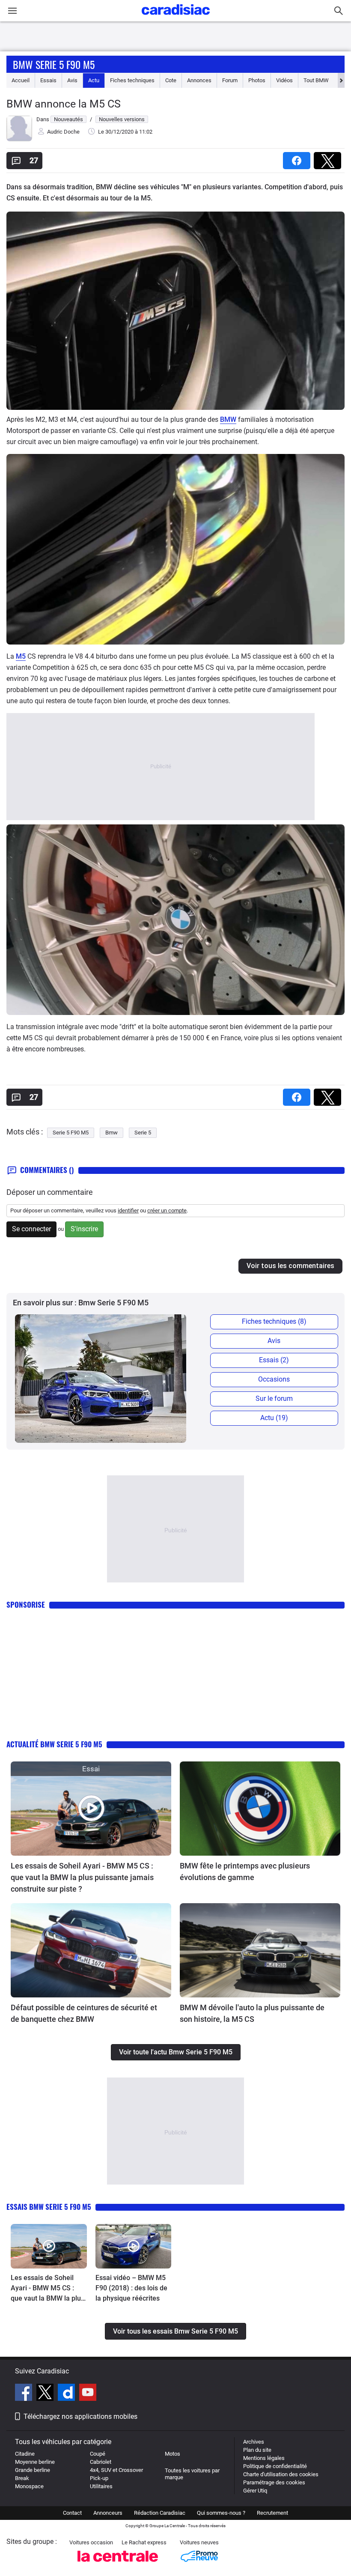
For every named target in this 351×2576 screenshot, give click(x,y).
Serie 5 (143, 1133)
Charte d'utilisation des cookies (281, 2474)
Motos (173, 2454)
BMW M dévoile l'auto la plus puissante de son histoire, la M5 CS (252, 2013)
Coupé (98, 2454)
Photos (257, 80)
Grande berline (33, 2470)
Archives (254, 2442)
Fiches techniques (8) (274, 1321)
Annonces (199, 80)
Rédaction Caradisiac (160, 2513)
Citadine (25, 2454)
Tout (316, 80)
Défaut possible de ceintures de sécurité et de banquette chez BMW (84, 2013)
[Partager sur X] (329, 158)
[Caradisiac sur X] (46, 2394)
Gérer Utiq (255, 2491)
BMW (228, 419)
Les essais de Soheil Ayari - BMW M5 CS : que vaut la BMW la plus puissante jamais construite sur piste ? (82, 1877)
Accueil (21, 80)
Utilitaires (101, 2486)
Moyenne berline (35, 2462)
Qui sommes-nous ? (221, 2513)
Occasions (274, 1379)
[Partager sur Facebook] (298, 158)
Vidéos (284, 80)
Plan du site (257, 2450)
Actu (94, 80)
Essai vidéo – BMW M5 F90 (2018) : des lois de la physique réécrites (131, 2288)
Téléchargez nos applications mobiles (80, 2416)
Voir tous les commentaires (290, 1266)
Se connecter (31, 1229)
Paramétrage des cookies (274, 2482)
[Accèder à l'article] (91, 1809)
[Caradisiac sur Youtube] (88, 2394)
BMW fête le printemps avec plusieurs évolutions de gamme (245, 1872)
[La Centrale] (118, 2564)
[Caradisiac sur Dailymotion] (67, 2394)
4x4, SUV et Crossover (116, 2470)
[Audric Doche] (19, 139)
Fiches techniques (132, 80)
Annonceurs (108, 2513)
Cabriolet (101, 2462)
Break (22, 2478)
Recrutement (272, 2513)
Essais (48, 80)
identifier (128, 1210)
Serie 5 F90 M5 (71, 1133)
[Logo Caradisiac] (176, 17)
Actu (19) (274, 1418)
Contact (72, 2513)
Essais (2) (274, 1360)
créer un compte (167, 1210)
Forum (230, 80)
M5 (21, 656)
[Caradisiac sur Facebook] (25, 2394)
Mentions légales (264, 2458)
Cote (171, 80)
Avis (72, 80)
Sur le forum (274, 1398)
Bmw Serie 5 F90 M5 (54, 64)
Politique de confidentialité (275, 2466)
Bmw (112, 1133)
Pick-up (99, 2478)
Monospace (29, 2486)
